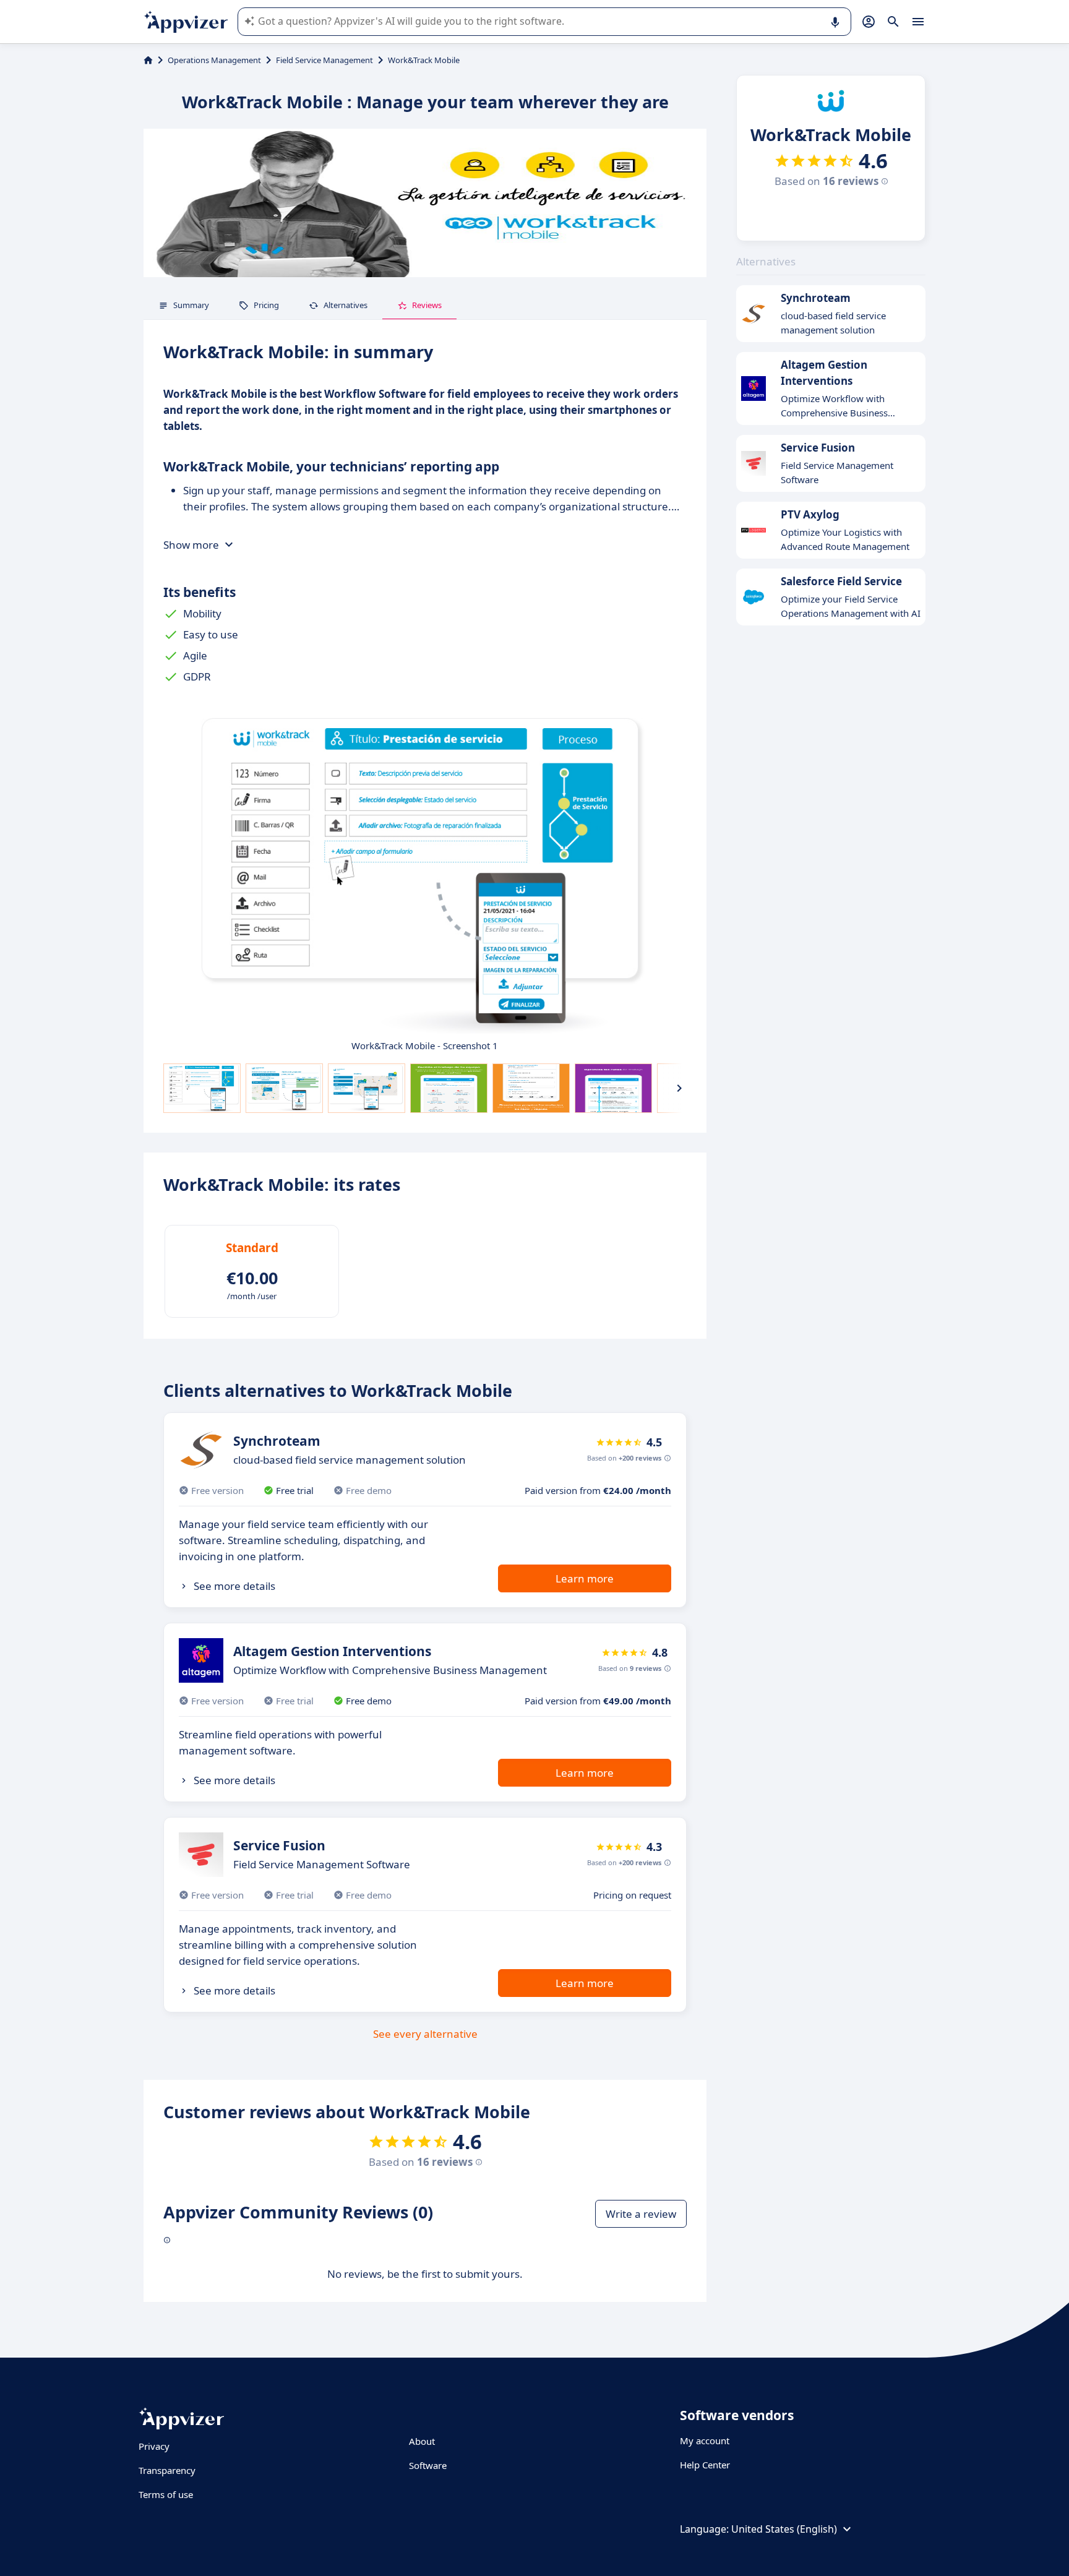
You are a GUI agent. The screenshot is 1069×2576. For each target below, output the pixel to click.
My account (705, 2441)
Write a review (641, 2214)
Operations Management (214, 60)
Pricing (266, 305)
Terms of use (166, 2494)
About (422, 2441)
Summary (191, 305)
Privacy (154, 2446)
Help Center (705, 2465)
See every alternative (425, 2034)
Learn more (585, 1578)
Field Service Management (324, 60)
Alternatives (346, 305)
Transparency (167, 2470)
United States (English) (784, 2529)
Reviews (427, 305)
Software (428, 2465)
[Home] (148, 60)
